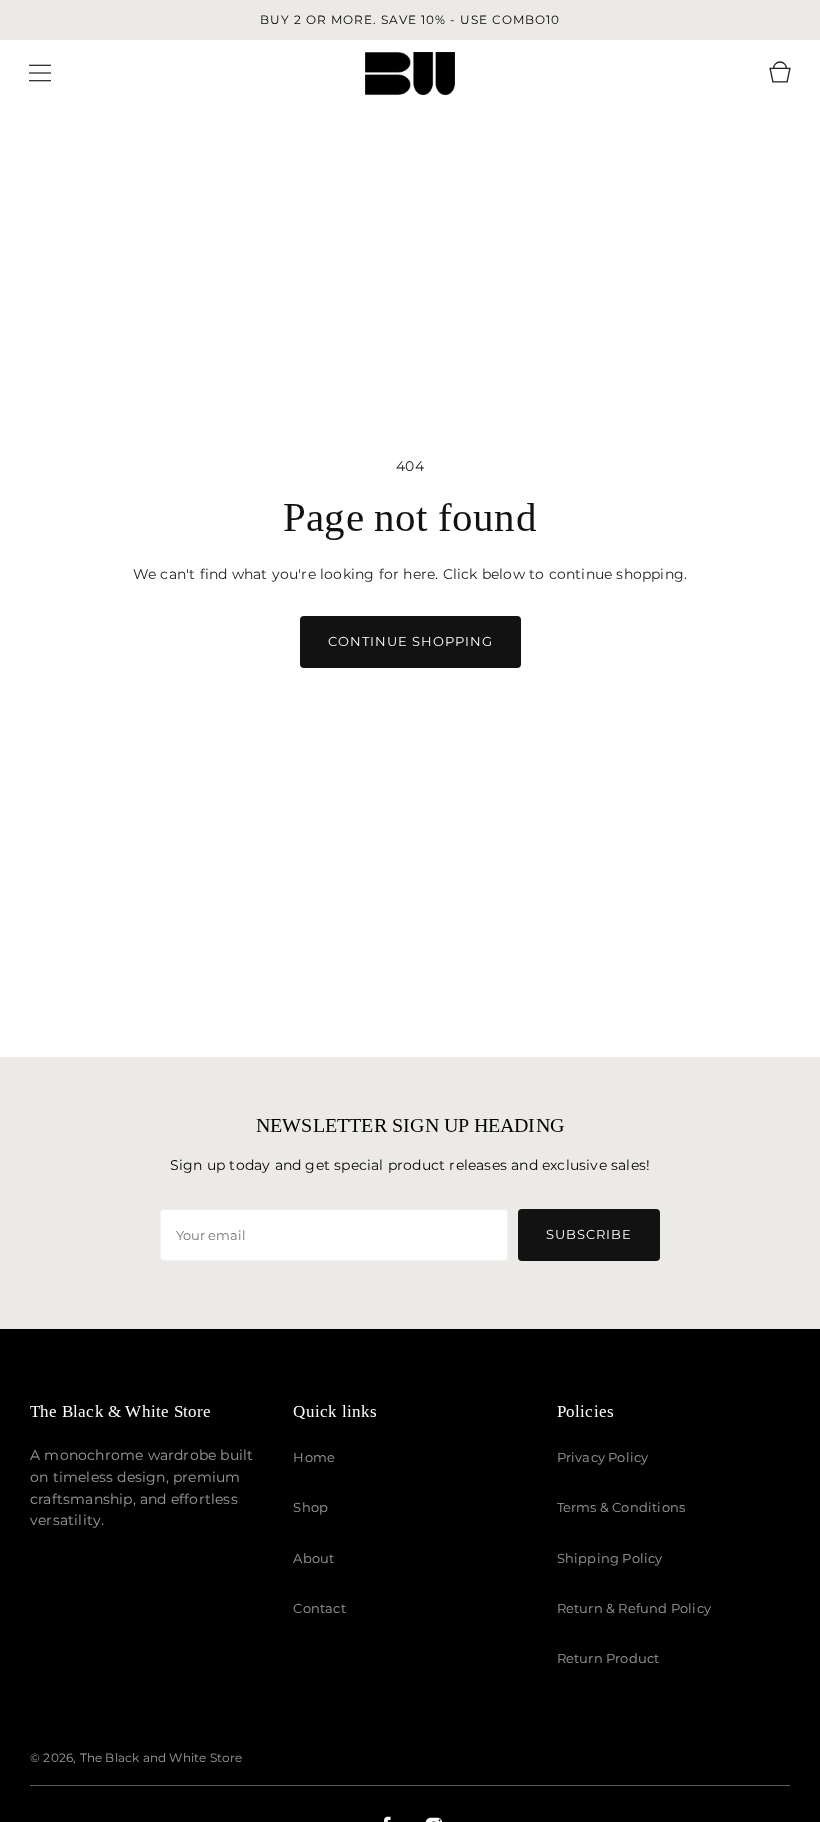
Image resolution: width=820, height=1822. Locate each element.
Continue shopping (410, 641)
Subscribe (589, 1234)
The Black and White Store (161, 1757)
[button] (40, 73)
